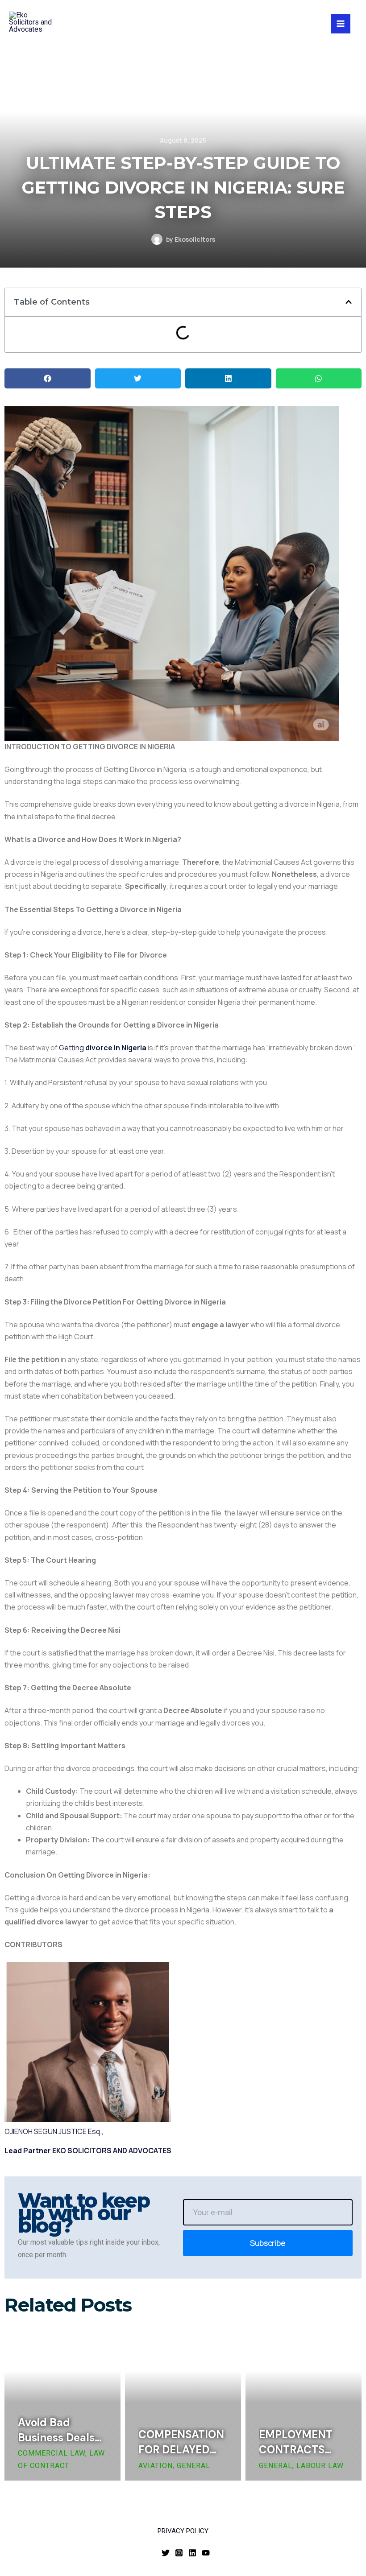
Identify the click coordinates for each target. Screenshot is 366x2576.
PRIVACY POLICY (183, 2531)
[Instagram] (179, 2553)
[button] (349, 302)
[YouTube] (206, 2553)
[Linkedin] (192, 2553)
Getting (103, 1048)
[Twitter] (166, 2553)
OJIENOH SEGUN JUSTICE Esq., (54, 2131)
